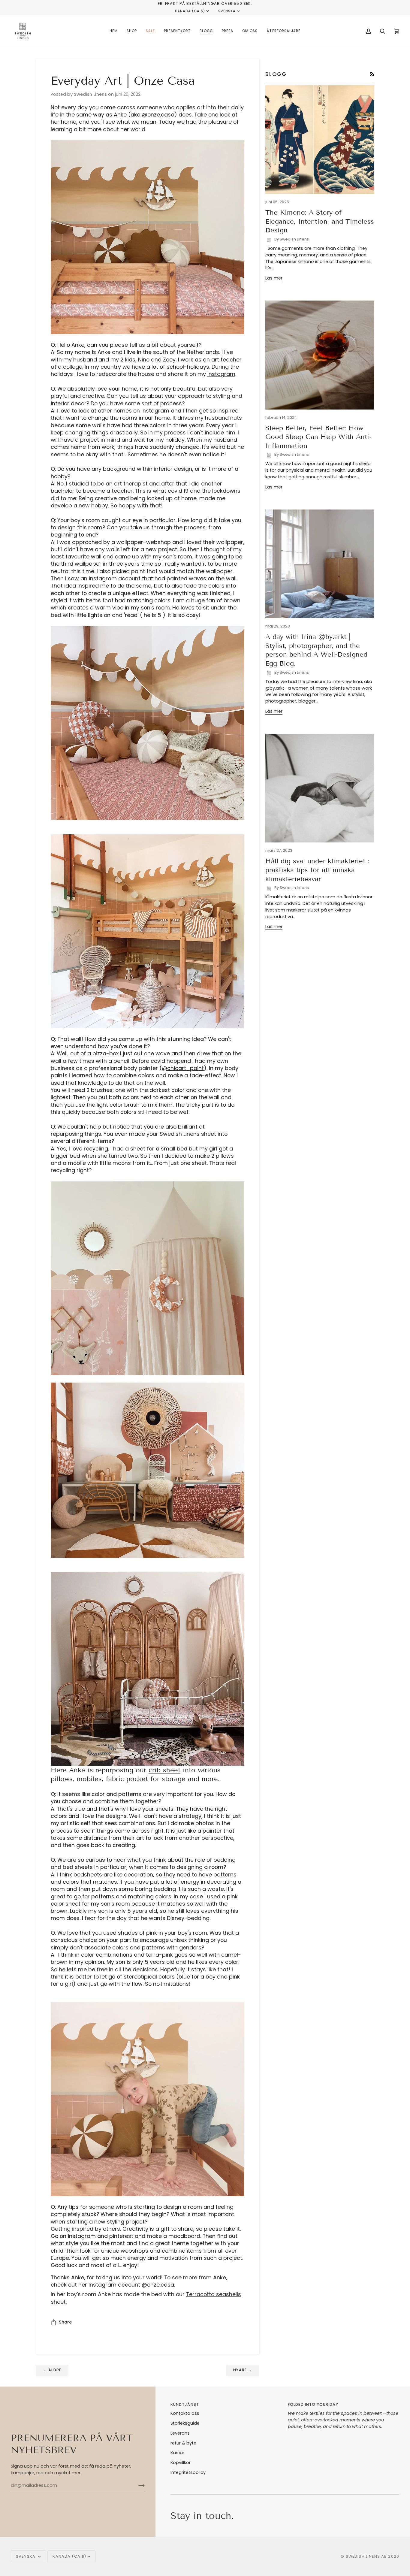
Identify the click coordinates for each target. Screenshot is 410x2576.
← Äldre (52, 2370)
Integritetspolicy (188, 2472)
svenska (227, 11)
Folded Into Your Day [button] (313, 2404)
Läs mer (274, 278)
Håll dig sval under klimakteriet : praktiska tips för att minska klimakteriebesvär (317, 870)
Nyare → (243, 2370)
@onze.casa (158, 115)
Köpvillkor (181, 2463)
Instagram (221, 374)
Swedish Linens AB (366, 2556)
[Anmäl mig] (137, 2485)
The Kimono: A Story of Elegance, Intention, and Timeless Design (320, 221)
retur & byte (183, 2443)
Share (65, 2322)
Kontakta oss (185, 2413)
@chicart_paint (183, 1068)
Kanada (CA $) (190, 11)
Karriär (177, 2453)
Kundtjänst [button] (185, 2404)
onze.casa (161, 2285)
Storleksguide (185, 2423)
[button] (132, 31)
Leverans (180, 2433)
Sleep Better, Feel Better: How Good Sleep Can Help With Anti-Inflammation (318, 437)
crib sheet (164, 1770)
